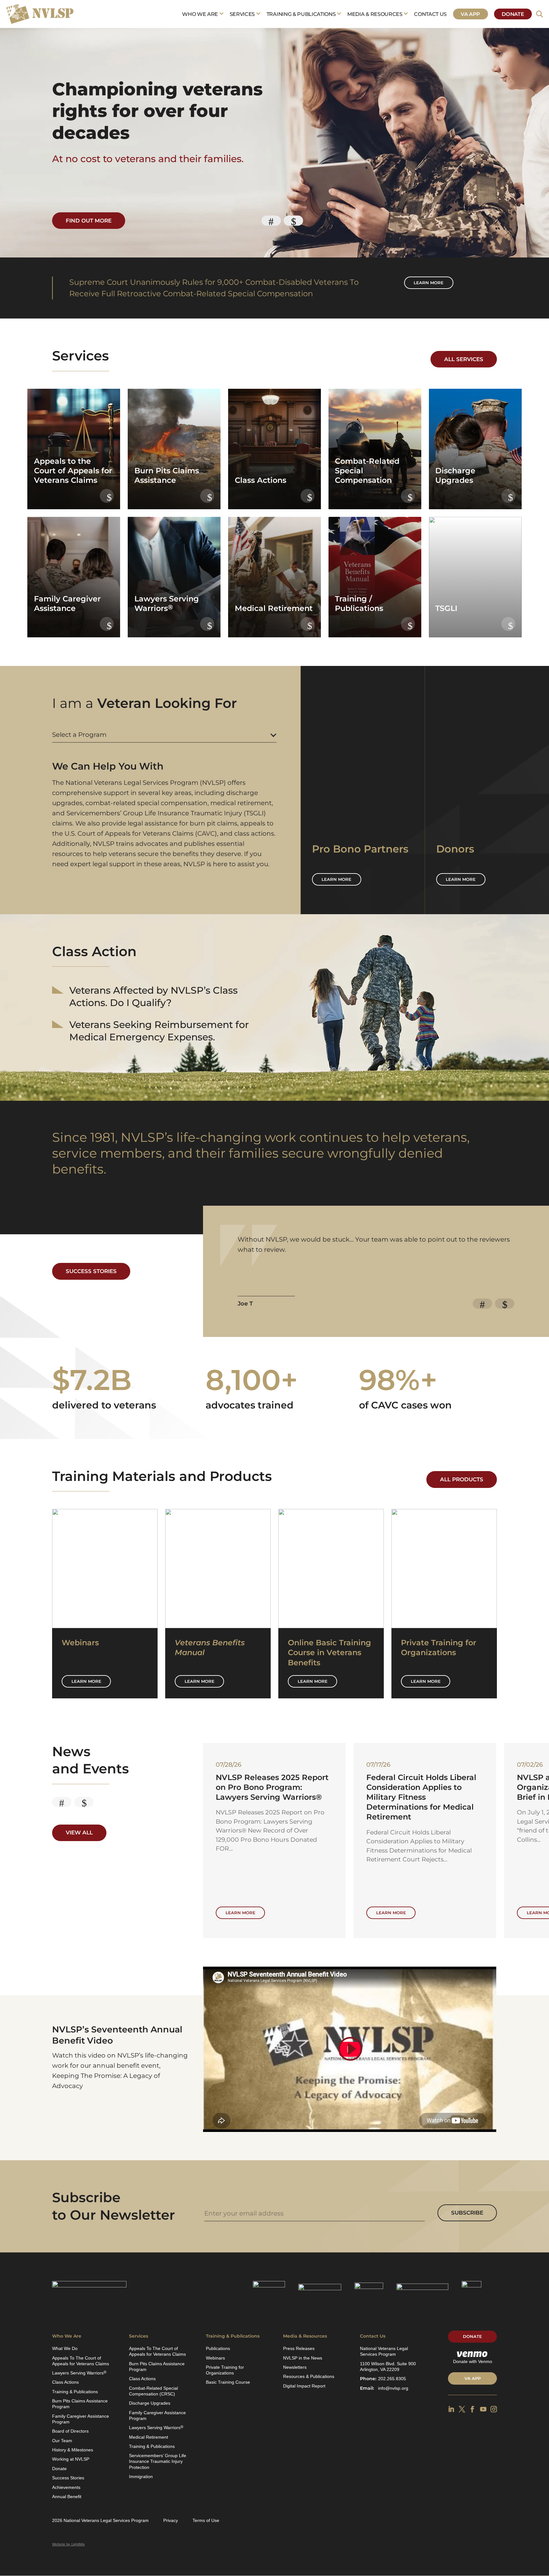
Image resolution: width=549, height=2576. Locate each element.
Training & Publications (301, 14)
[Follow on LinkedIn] (451, 2409)
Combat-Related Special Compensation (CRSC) (153, 2391)
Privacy (171, 2520)
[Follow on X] (462, 2409)
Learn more (429, 283)
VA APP (473, 2378)
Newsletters (295, 2367)
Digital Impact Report (304, 2386)
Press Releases (299, 2348)
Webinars (215, 2358)
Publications (218, 2348)
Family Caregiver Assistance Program (81, 2419)
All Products (462, 1479)
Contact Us (430, 14)
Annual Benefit (67, 2497)
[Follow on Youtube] (483, 2409)
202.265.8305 (392, 2379)
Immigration (141, 2477)
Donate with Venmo (473, 2361)
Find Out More (89, 221)
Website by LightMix (68, 2544)
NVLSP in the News (303, 2358)
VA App (470, 14)
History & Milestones (73, 2450)
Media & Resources (375, 14)
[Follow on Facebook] (472, 2409)
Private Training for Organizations (225, 2370)
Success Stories (91, 1271)
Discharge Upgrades (150, 2403)
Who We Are (200, 14)
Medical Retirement (149, 2437)
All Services (464, 359)
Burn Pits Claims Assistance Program (80, 2404)
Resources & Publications (309, 2376)
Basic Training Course (228, 2382)
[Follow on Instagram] (494, 2409)
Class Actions (65, 2382)
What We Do (65, 2348)
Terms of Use (206, 2520)
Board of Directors (70, 2431)
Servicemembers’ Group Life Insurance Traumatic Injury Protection (158, 2461)
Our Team (62, 2441)
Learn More (86, 1681)
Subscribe (467, 2213)
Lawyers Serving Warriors (79, 2373)
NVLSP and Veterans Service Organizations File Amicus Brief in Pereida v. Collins (271, 1787)
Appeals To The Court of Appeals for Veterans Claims (81, 2361)
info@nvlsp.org (393, 2388)
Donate (513, 14)
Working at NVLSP (71, 2459)
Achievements (66, 2487)
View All (79, 1833)
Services (242, 14)
